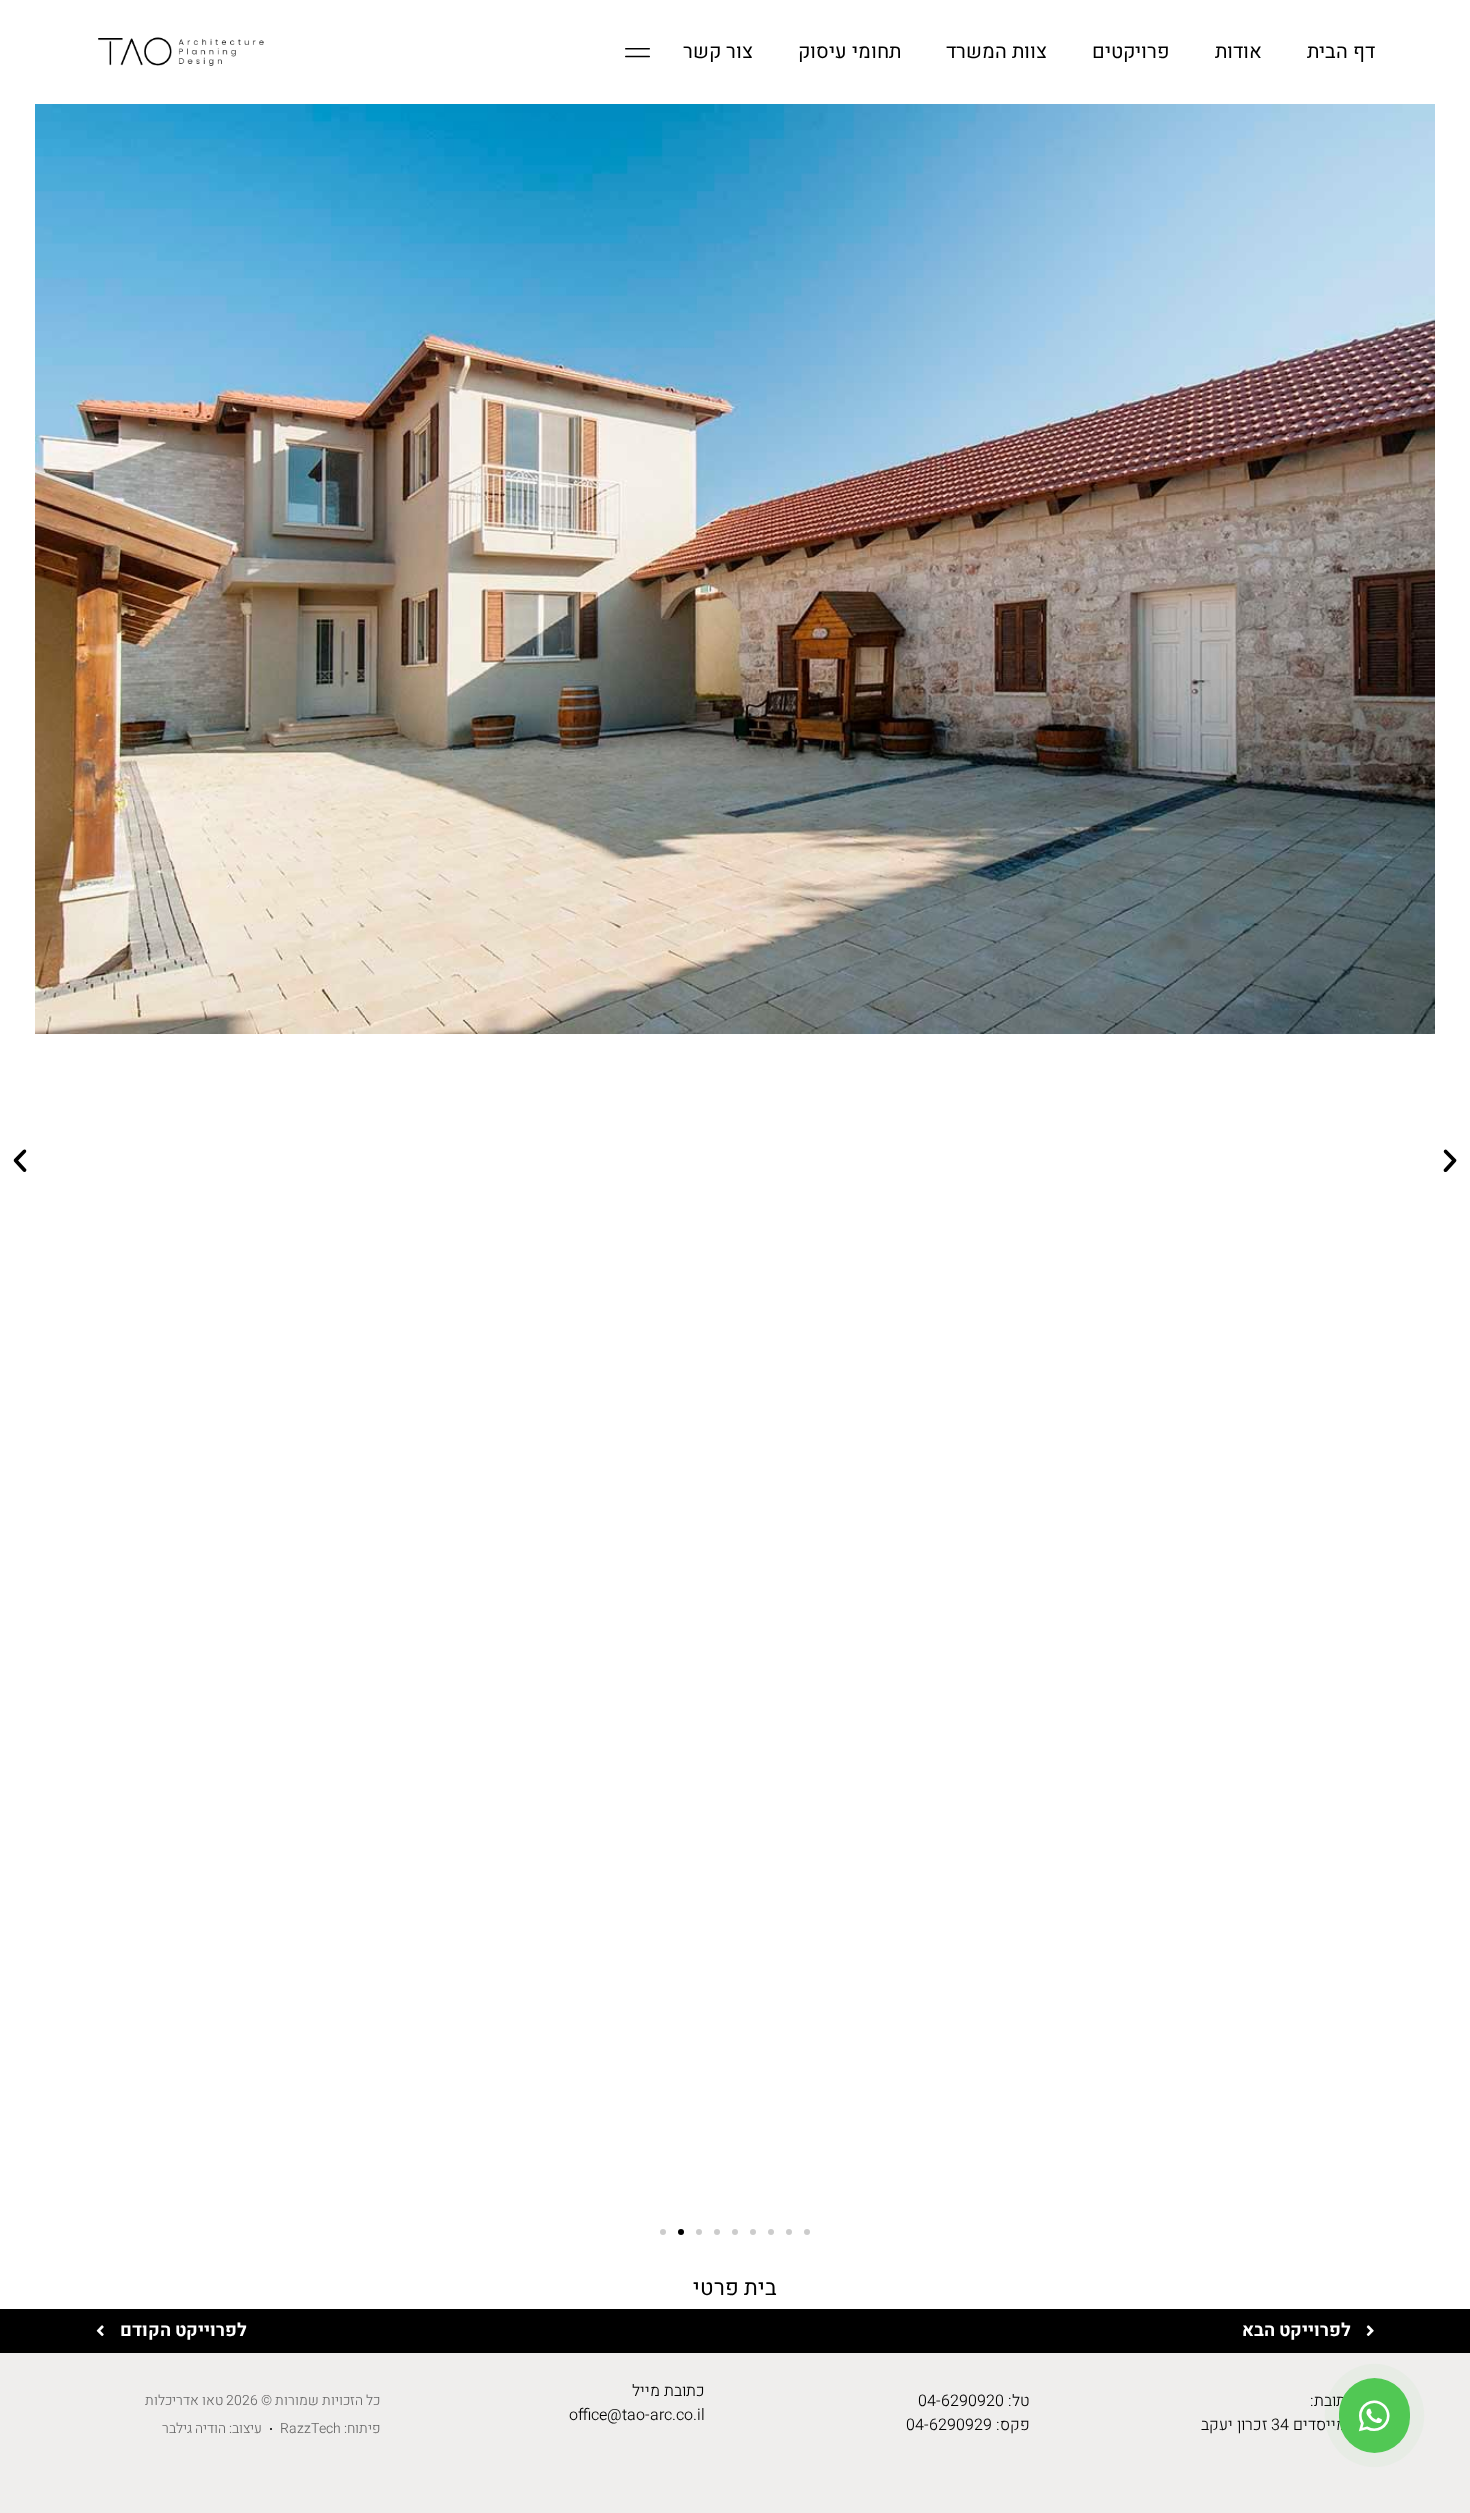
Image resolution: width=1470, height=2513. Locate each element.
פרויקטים (1131, 51)
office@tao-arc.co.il (637, 2415)
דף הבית (1341, 51)
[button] (20, 1161)
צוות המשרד (996, 51)
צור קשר (718, 51)
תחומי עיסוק (849, 51)
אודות (1238, 51)
